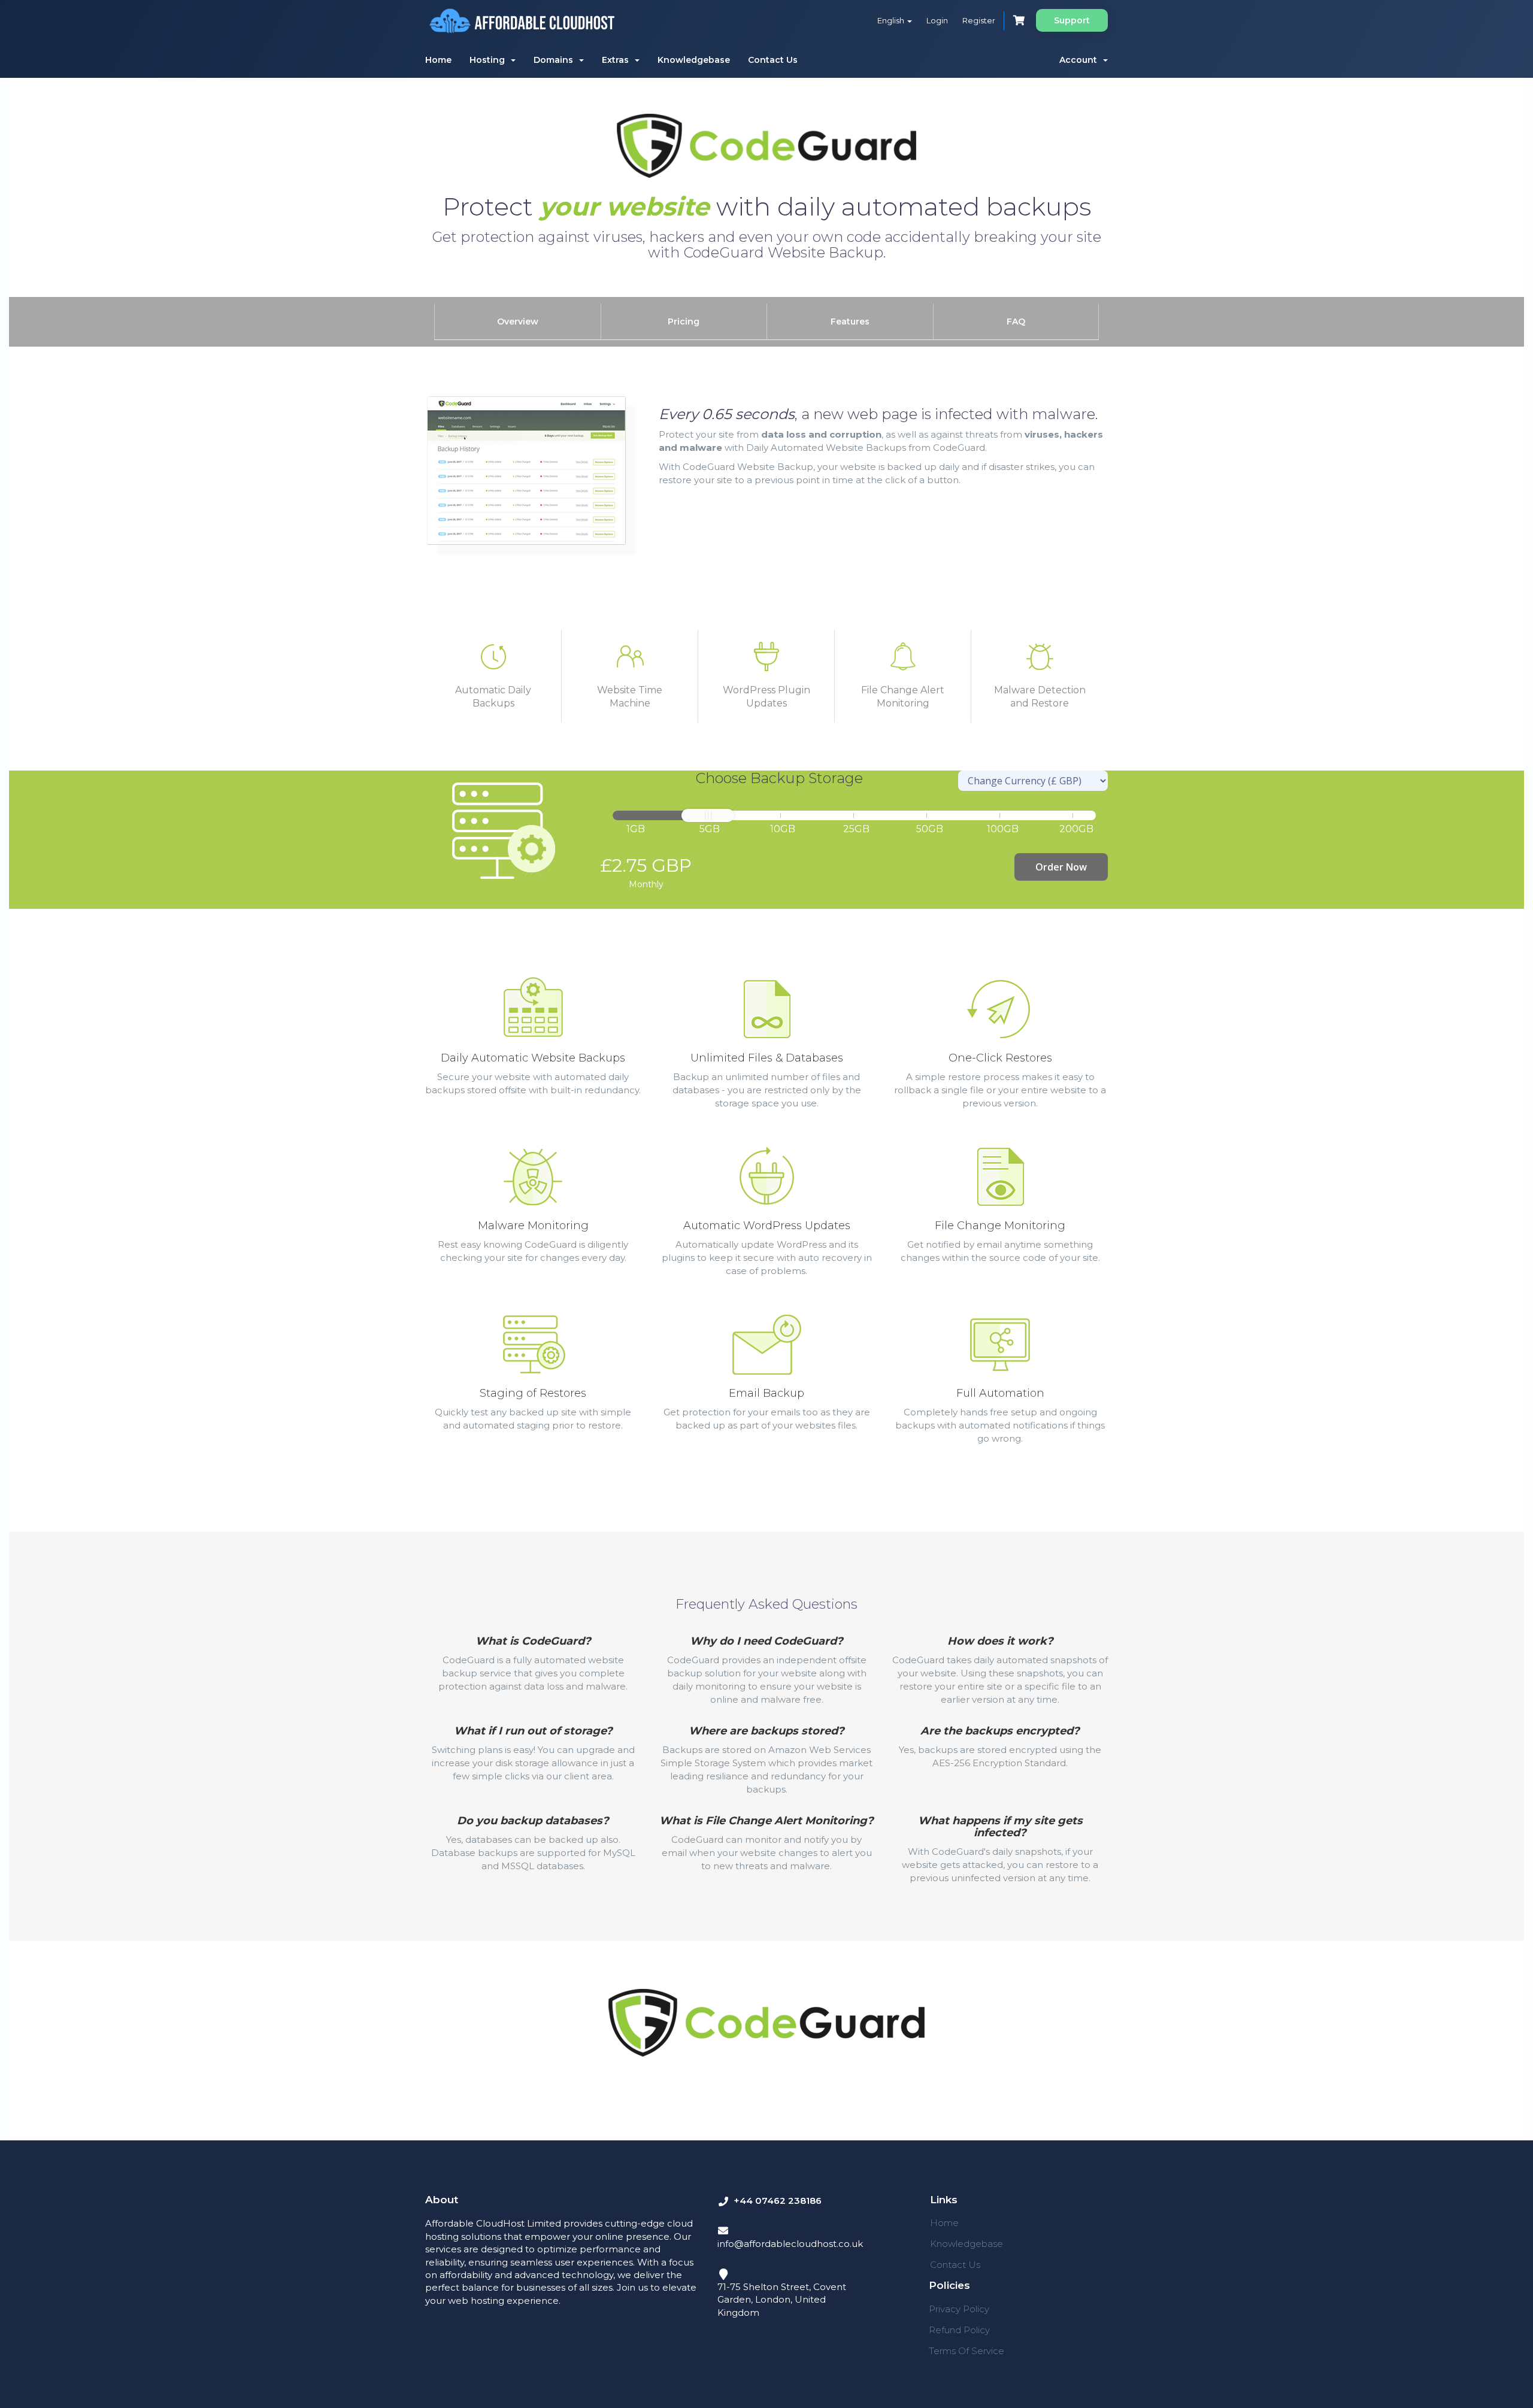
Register (979, 20)
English (892, 20)
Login (937, 20)
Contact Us (773, 60)
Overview (518, 322)
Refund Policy (959, 2330)
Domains (556, 60)
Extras (618, 60)
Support (1072, 20)
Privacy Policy (959, 2309)
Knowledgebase (694, 60)
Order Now (1061, 867)
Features (850, 322)
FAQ (1016, 322)
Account (1081, 60)
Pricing (684, 322)
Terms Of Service (967, 2351)
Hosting (490, 60)
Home (438, 60)
